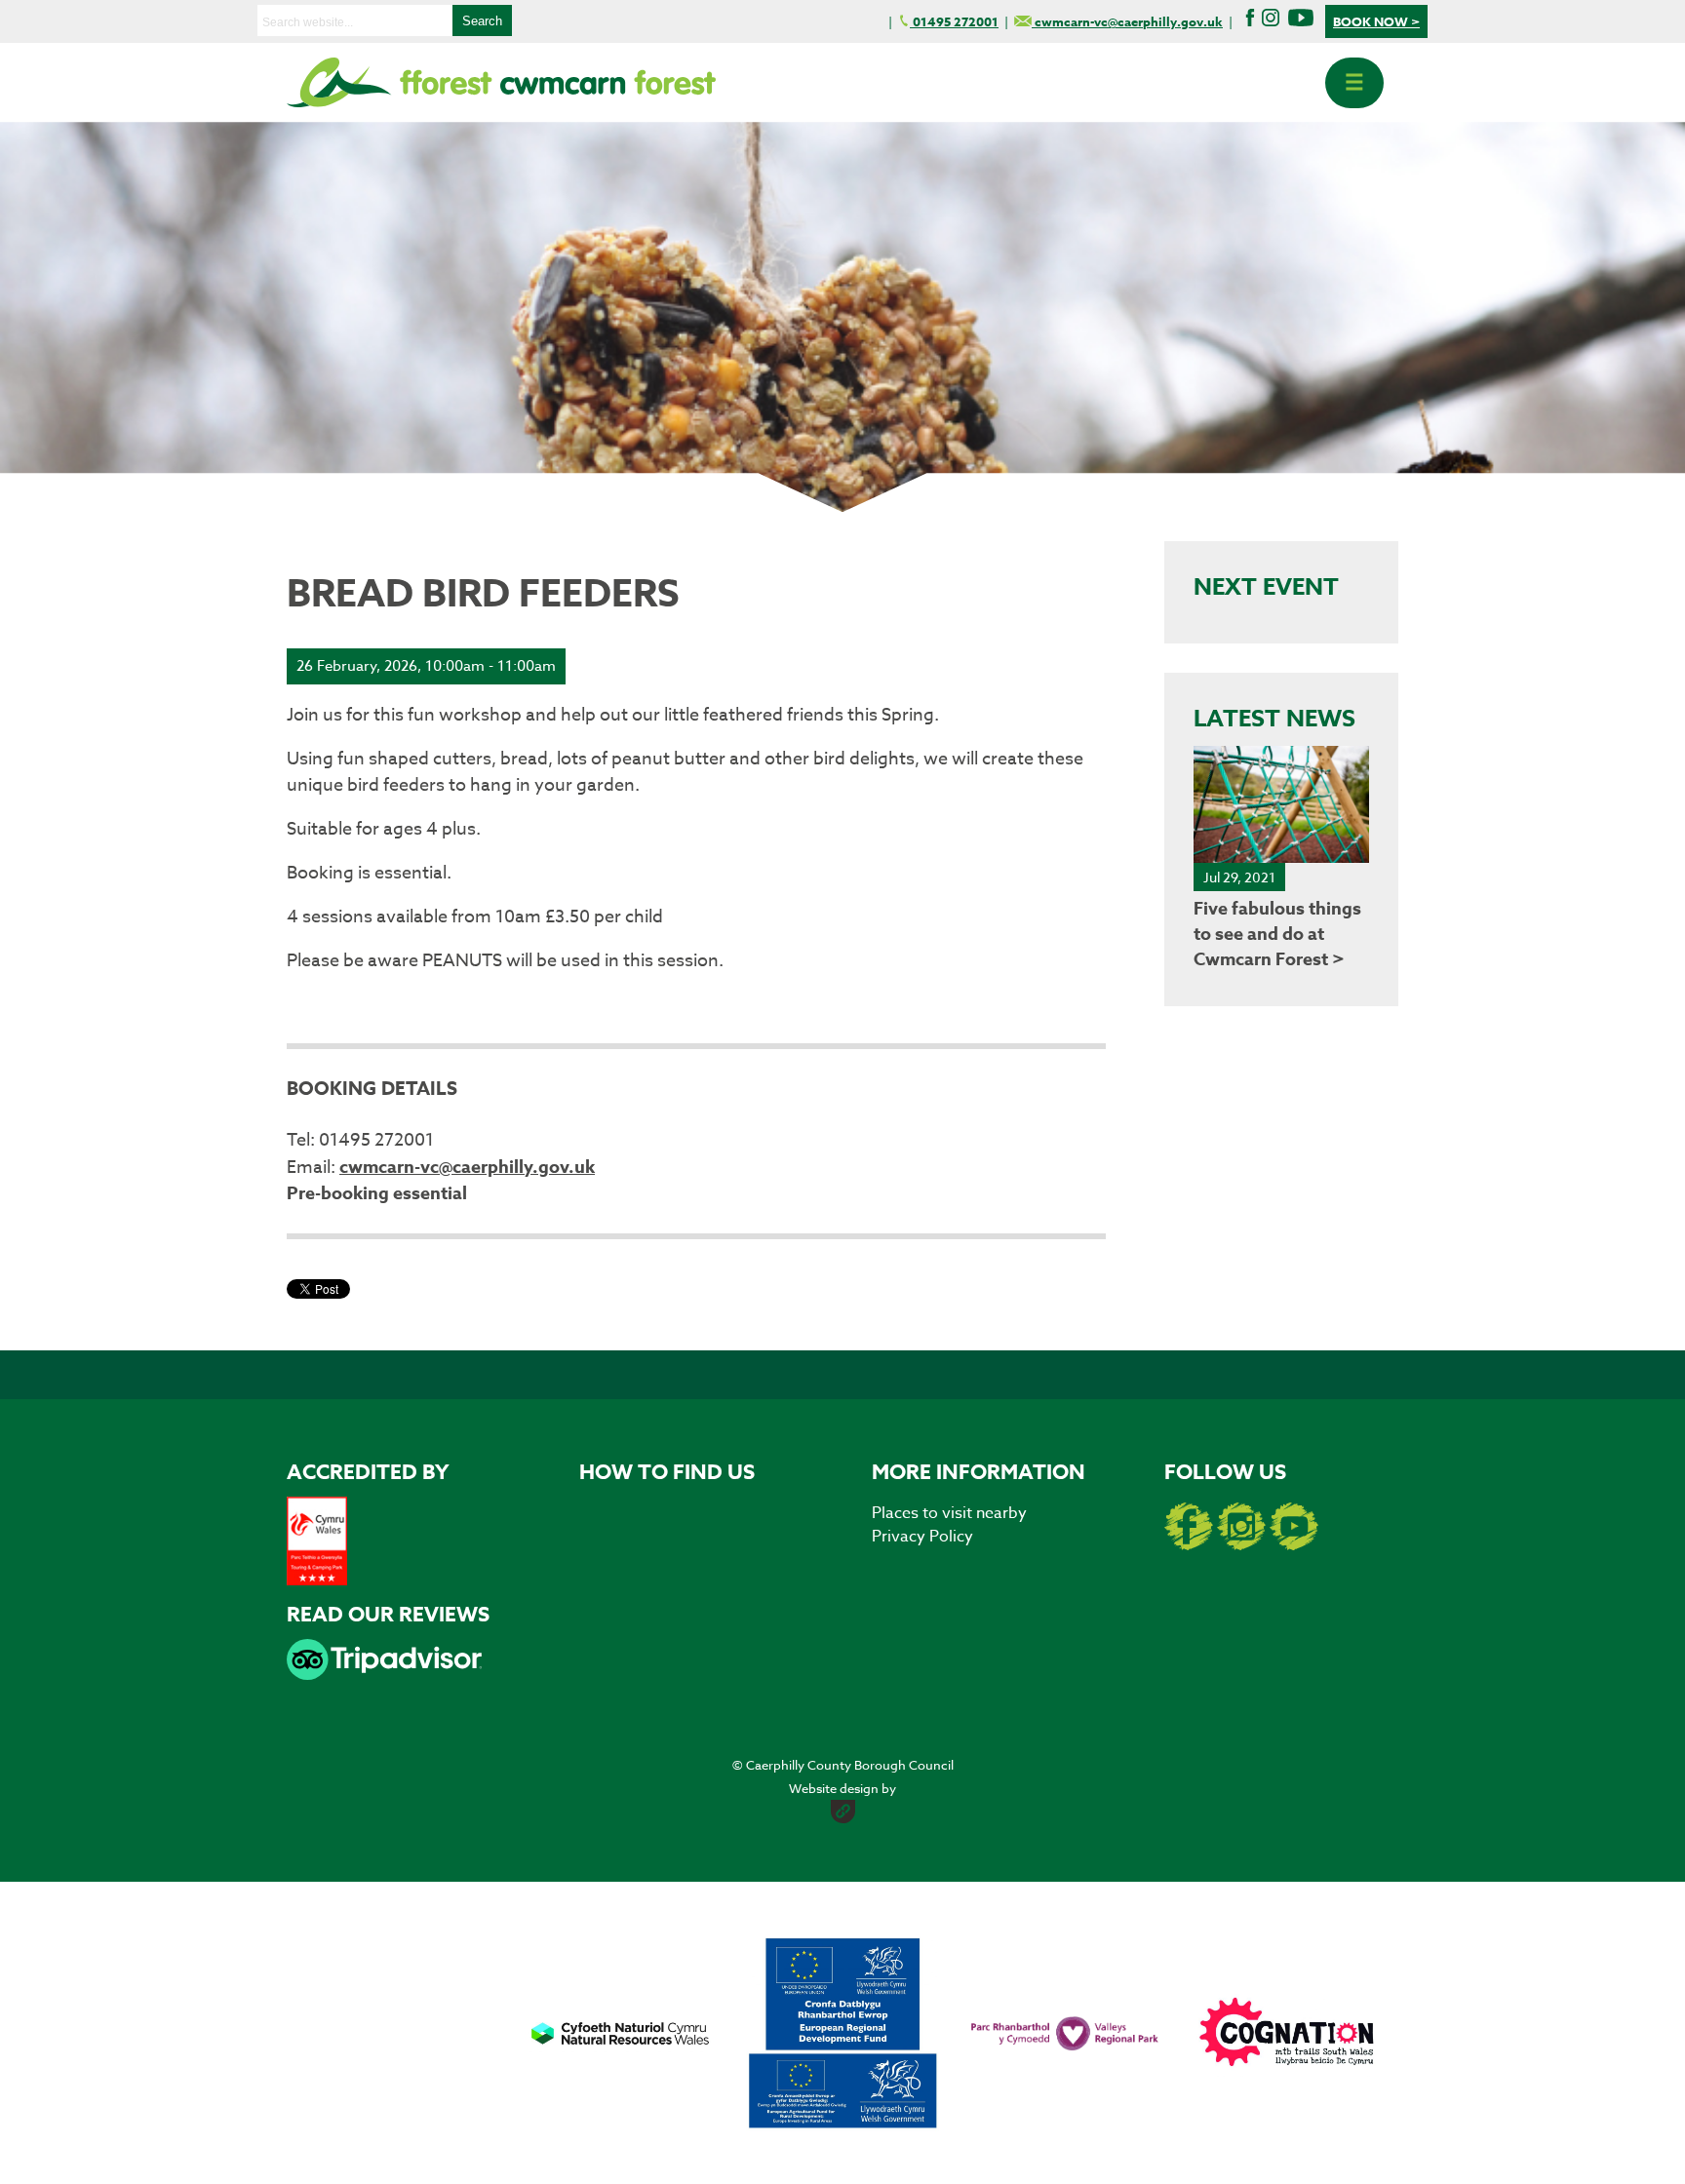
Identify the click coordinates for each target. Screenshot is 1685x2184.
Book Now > (1376, 21)
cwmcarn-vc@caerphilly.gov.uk (467, 1167)
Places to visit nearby (949, 1513)
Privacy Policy (922, 1537)
